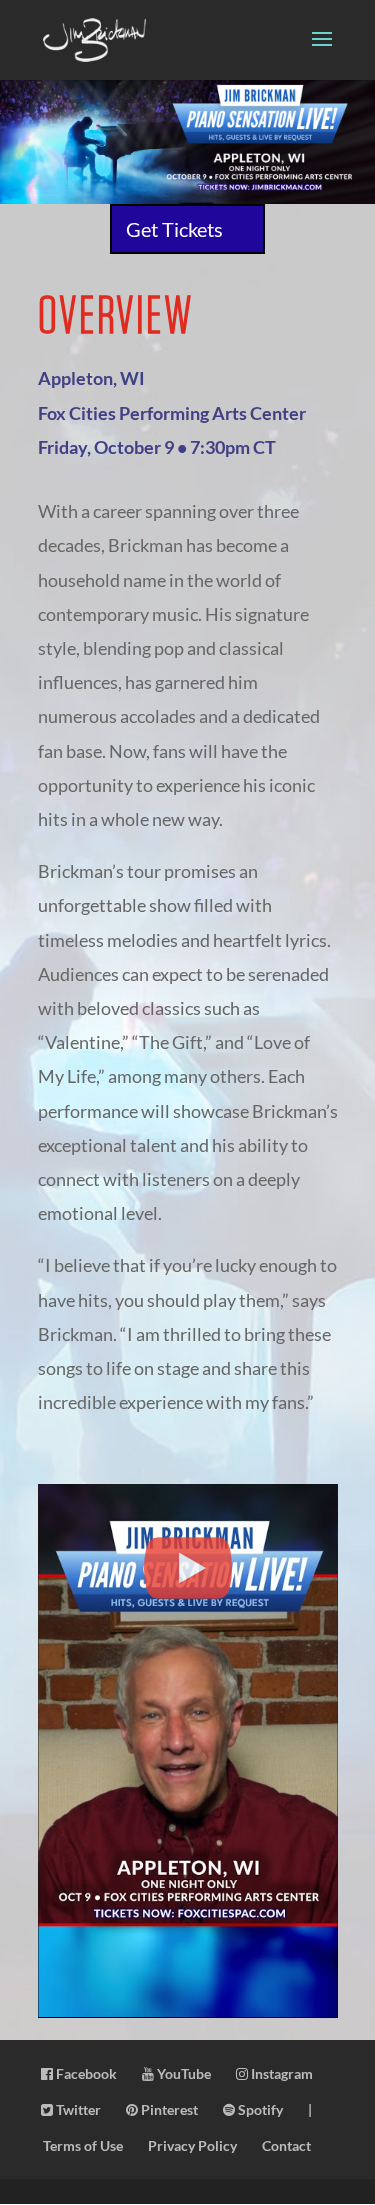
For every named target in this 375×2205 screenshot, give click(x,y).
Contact (286, 2145)
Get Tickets (174, 229)
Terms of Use (83, 2145)
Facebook (85, 2073)
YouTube (182, 2073)
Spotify (259, 2109)
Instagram (280, 2073)
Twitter (77, 2109)
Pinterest (168, 2109)
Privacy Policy (192, 2145)
